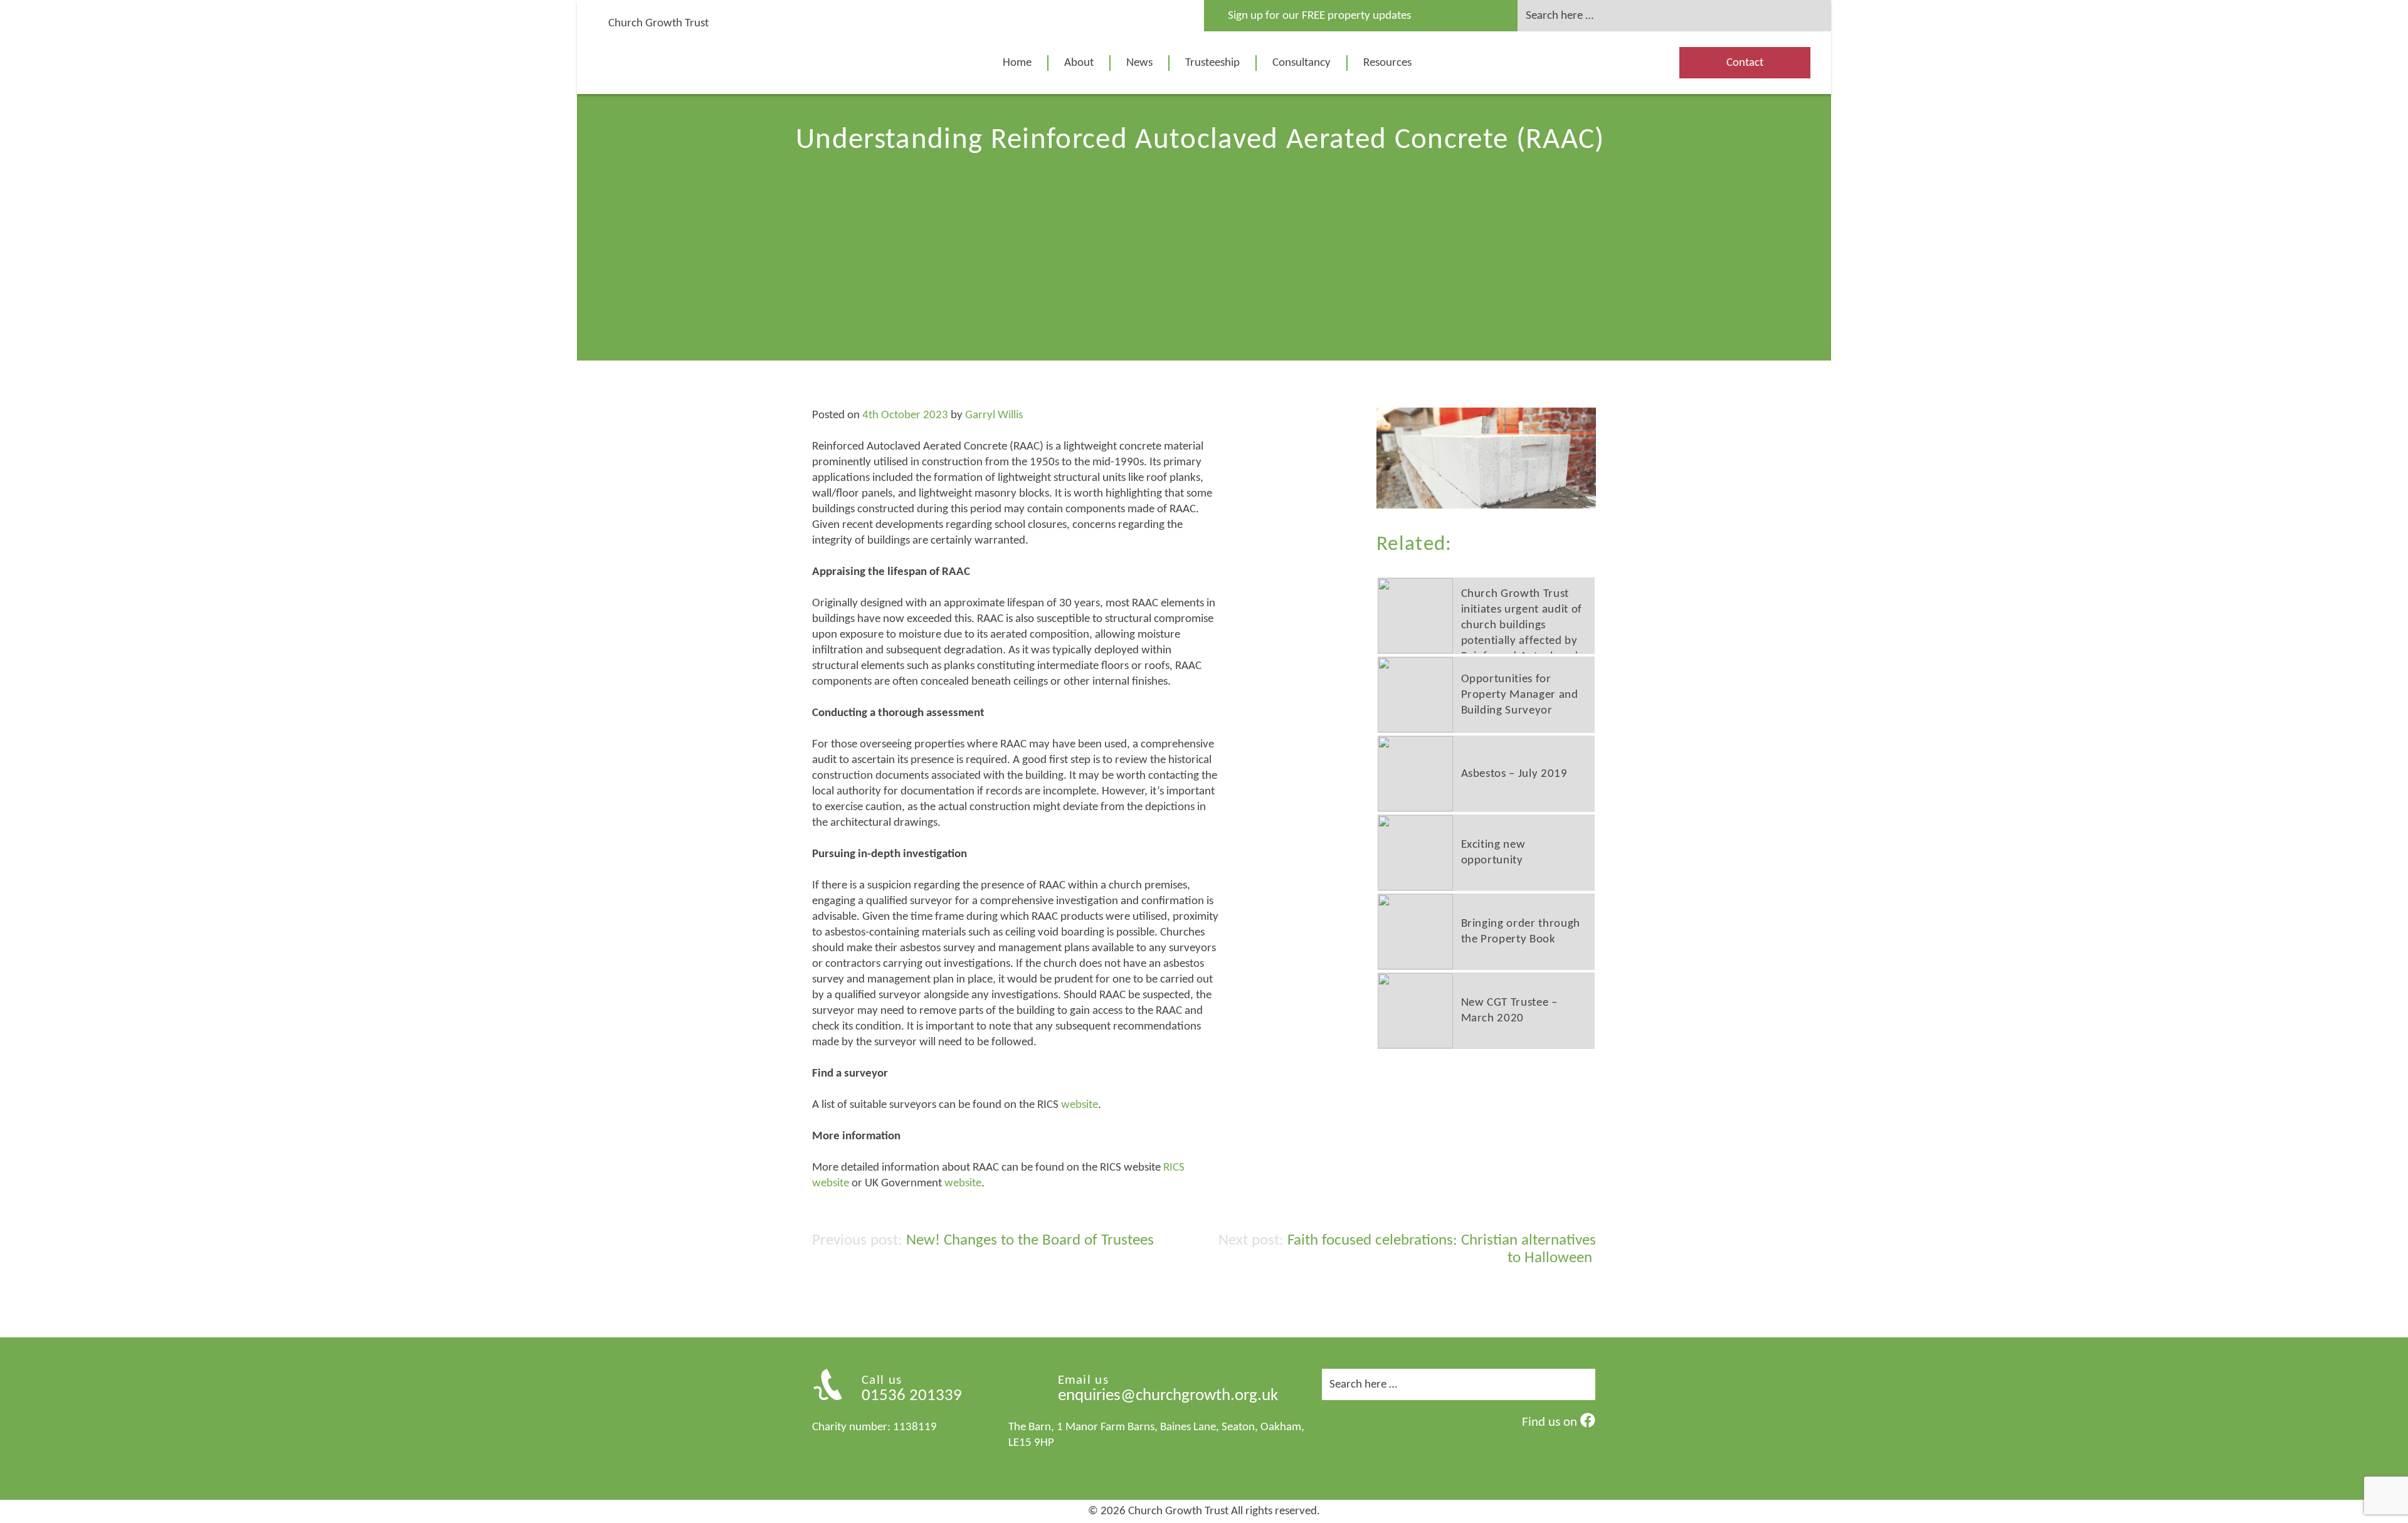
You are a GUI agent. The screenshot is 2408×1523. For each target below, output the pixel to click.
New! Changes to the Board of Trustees (1030, 1241)
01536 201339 (912, 1396)
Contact (1745, 63)
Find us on (1551, 1422)
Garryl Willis (994, 415)
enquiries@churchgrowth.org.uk (1168, 1396)
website (1080, 1105)
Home (1017, 63)
